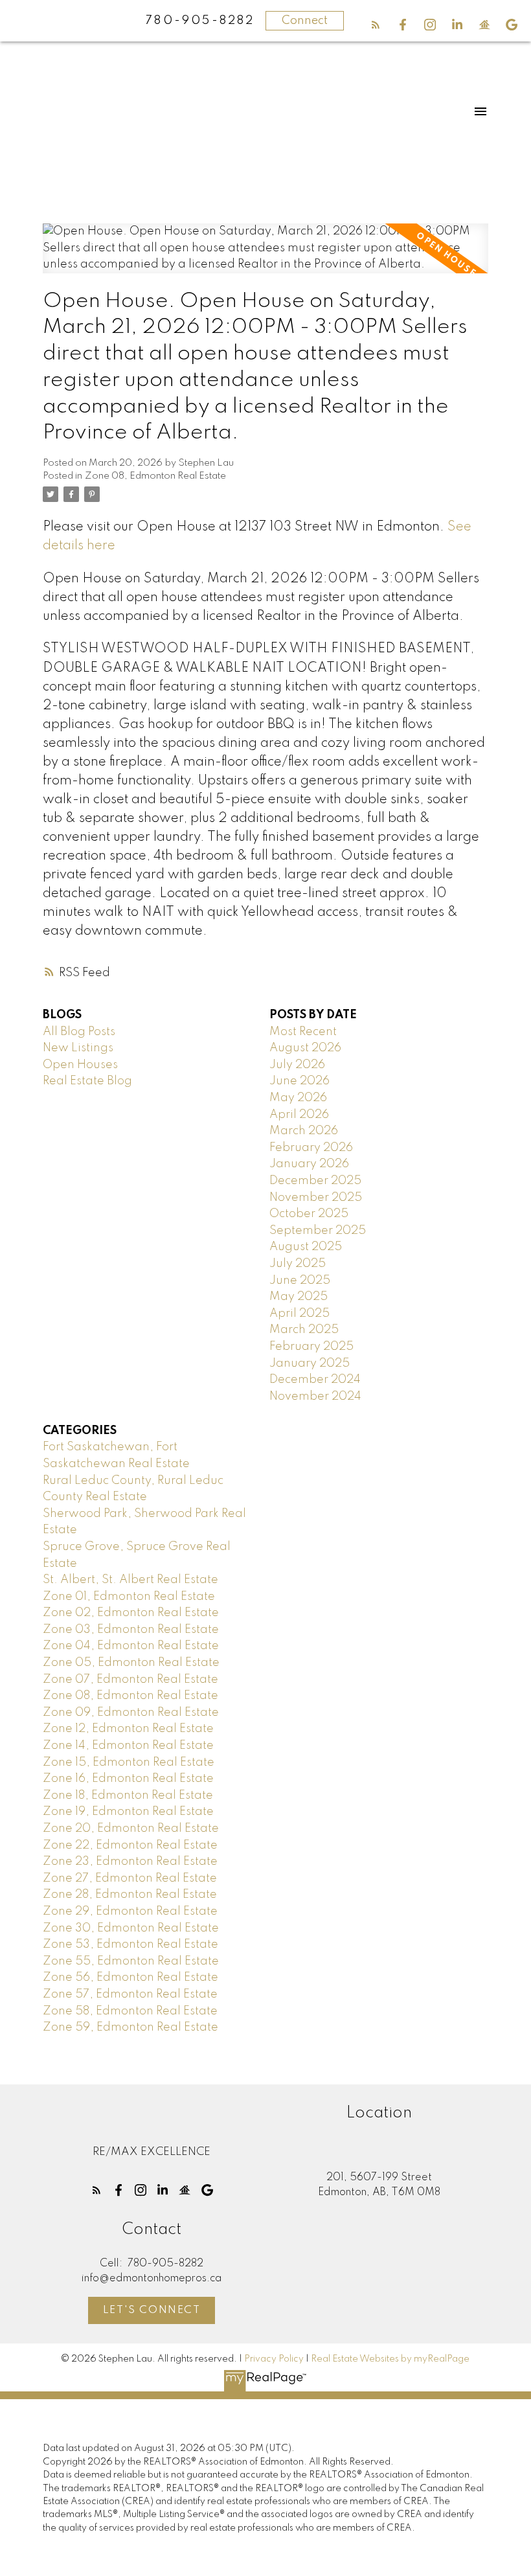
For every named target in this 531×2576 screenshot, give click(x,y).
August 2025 (306, 1247)
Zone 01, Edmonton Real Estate (129, 1597)
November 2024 (315, 1396)
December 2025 (315, 1181)
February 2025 (311, 1347)
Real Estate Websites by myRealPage (390, 2359)
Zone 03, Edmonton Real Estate (131, 1630)
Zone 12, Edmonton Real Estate (128, 1729)
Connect (305, 21)
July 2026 (297, 1065)
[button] (376, 25)
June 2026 (299, 1081)
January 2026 (309, 1164)
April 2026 (299, 1115)
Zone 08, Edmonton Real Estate (155, 476)
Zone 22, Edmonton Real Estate (130, 1845)
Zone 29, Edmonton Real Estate (130, 1911)
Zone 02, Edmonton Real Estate (131, 1613)
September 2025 (318, 1231)
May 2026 (298, 1098)
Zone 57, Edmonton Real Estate (130, 1994)
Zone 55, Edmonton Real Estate (131, 1961)
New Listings (78, 1048)
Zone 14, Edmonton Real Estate (128, 1746)
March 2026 (304, 1131)
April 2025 (299, 1314)
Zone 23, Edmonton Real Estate (130, 1862)
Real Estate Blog (87, 1081)
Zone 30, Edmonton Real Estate (131, 1928)
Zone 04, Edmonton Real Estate (131, 1646)
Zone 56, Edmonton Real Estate (130, 1978)
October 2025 (309, 1214)
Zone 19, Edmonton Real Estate (128, 1812)
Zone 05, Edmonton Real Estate (131, 1663)
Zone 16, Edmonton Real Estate (128, 1779)
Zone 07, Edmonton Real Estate (130, 1680)
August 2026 (305, 1048)
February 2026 (311, 1148)
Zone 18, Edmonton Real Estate (128, 1795)
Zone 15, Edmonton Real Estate (129, 1762)
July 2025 (298, 1264)
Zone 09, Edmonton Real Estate (131, 1713)
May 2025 (299, 1297)
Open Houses (80, 1065)
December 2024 (315, 1380)
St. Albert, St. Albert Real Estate (130, 1580)
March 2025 (304, 1330)
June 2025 (300, 1281)
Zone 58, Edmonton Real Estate (130, 2011)
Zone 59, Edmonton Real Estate (130, 2027)
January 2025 (310, 1363)
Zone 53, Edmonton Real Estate (130, 1944)
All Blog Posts (79, 1032)
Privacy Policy (274, 2359)
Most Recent (303, 1032)
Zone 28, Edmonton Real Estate (130, 1895)
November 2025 (316, 1198)
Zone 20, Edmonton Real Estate (131, 1829)
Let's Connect (152, 2310)
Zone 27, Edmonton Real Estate (130, 1878)
